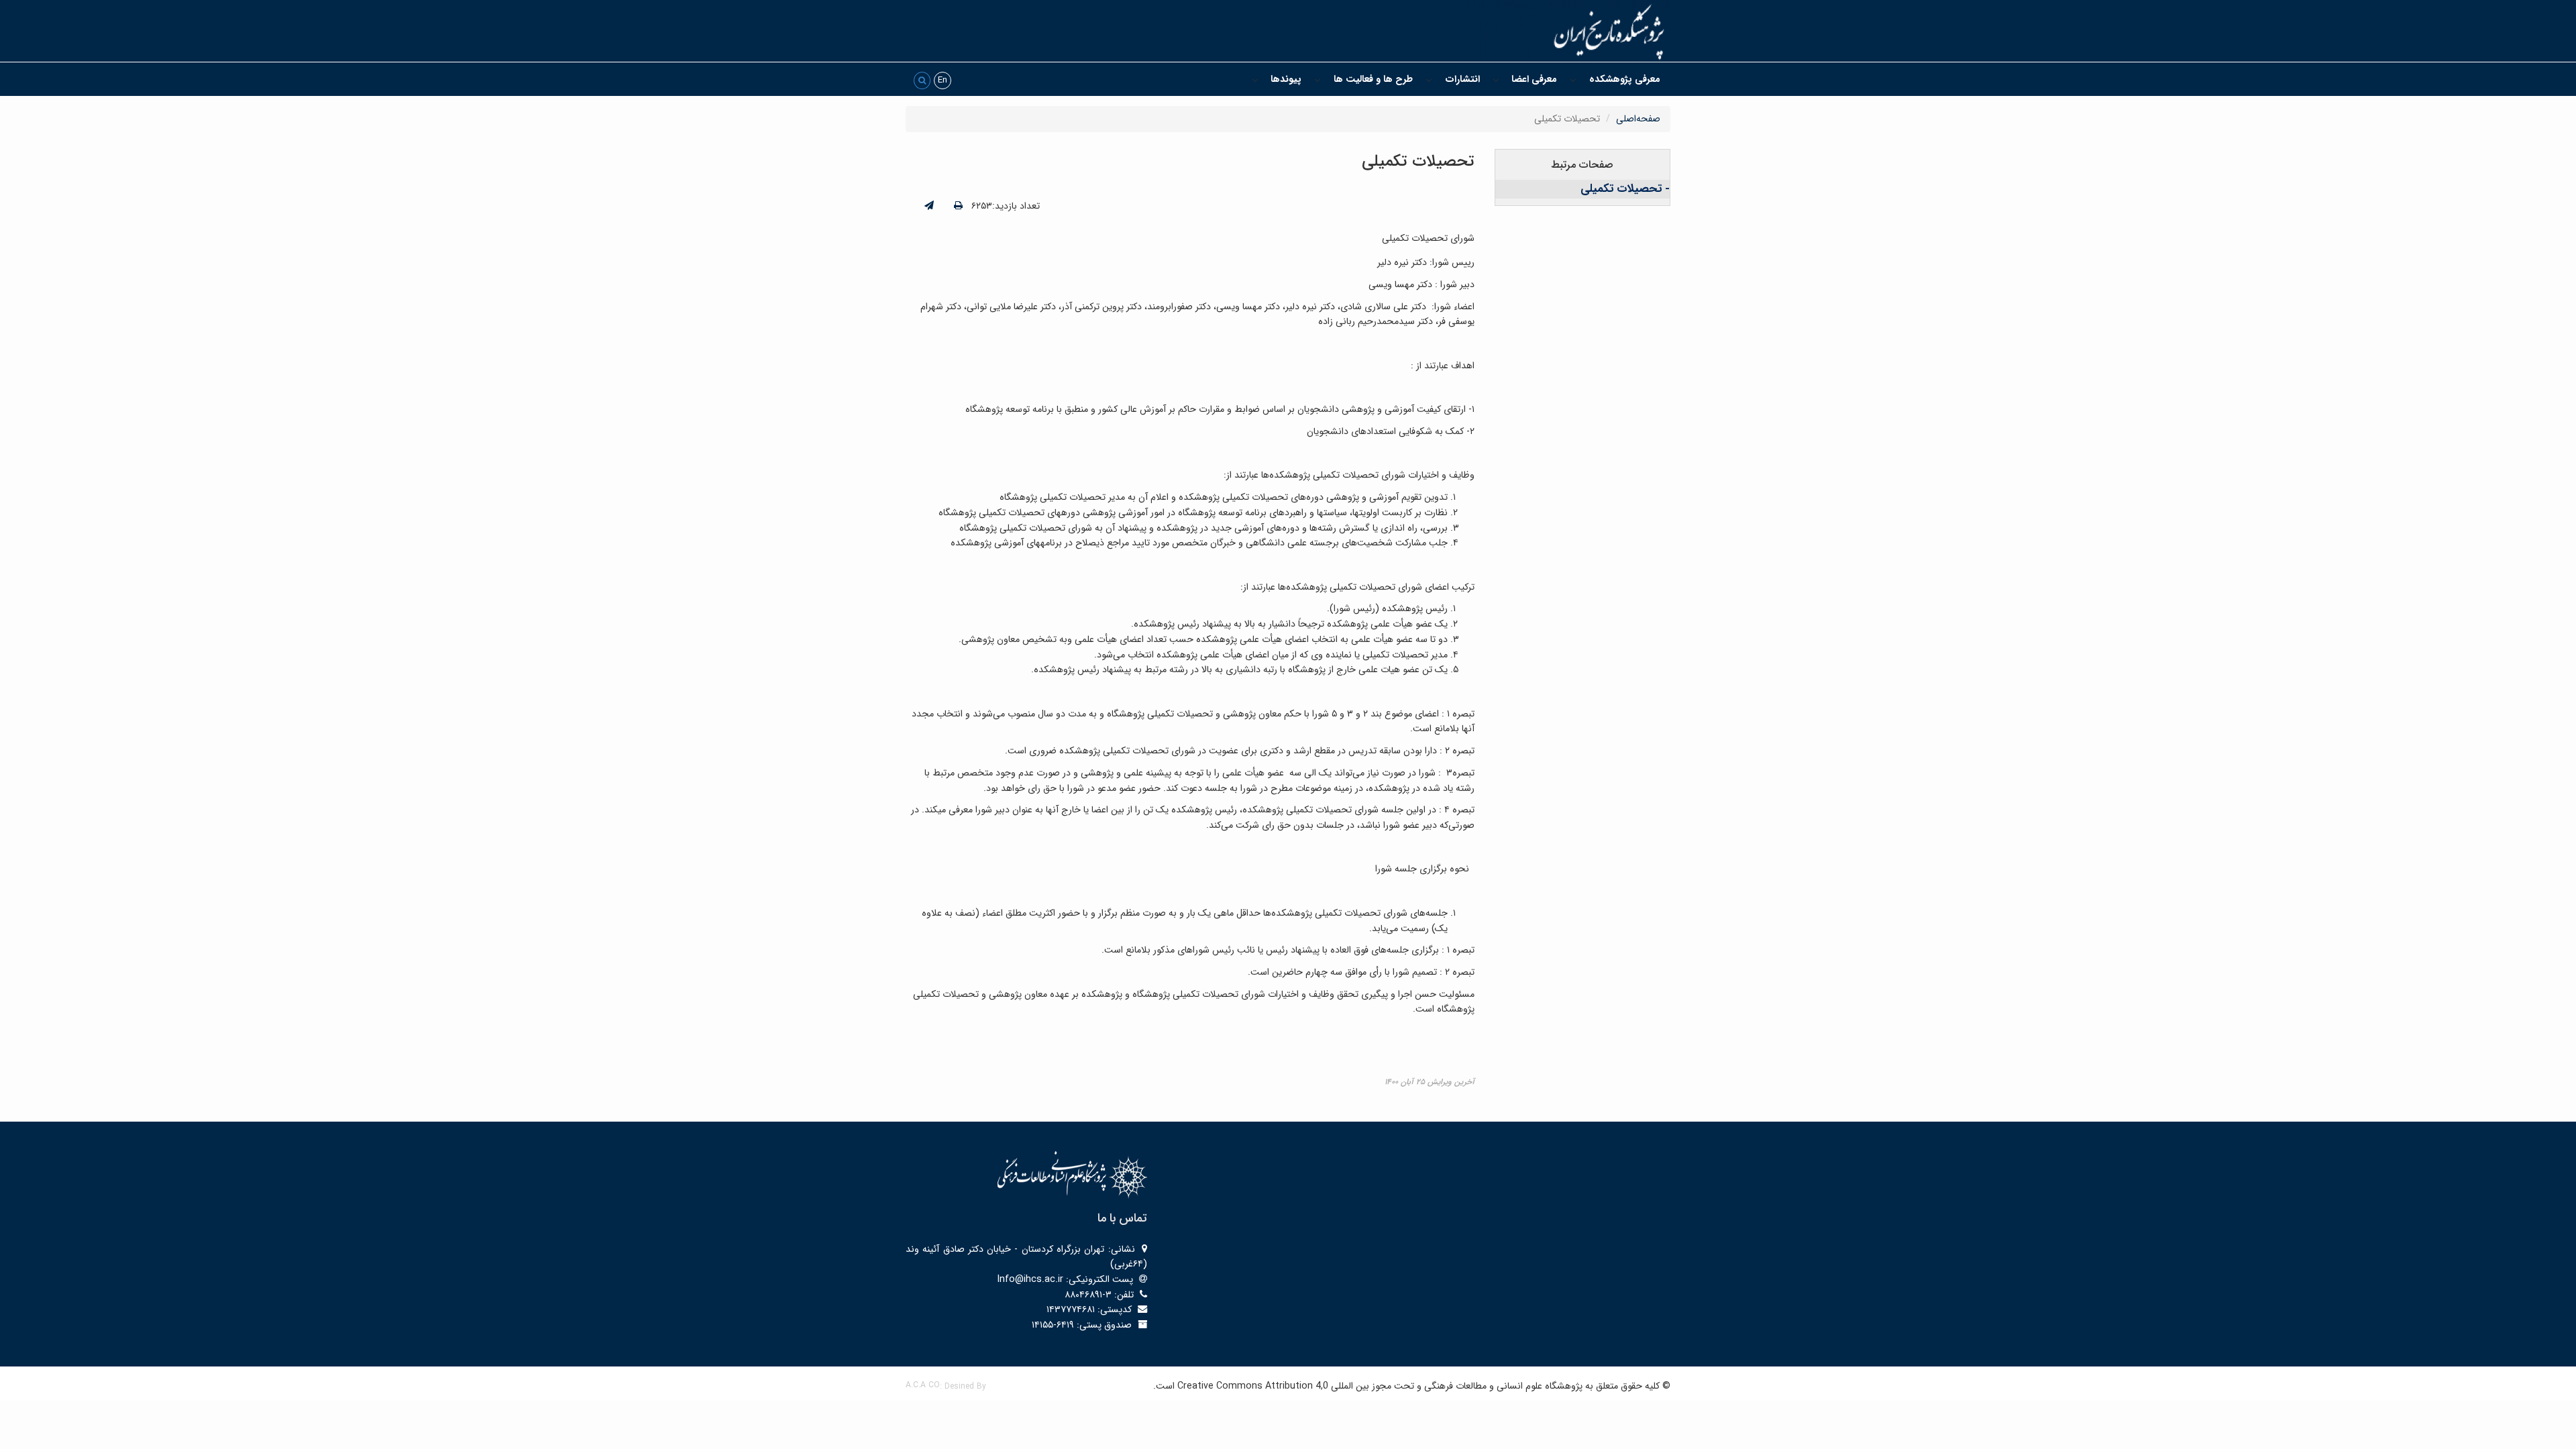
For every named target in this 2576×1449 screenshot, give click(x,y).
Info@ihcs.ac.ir (1030, 1279)
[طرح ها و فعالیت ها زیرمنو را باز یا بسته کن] (1318, 79)
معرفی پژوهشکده (1625, 79)
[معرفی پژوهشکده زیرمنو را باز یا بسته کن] (1573, 79)
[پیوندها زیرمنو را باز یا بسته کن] (1255, 79)
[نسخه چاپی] (958, 206)
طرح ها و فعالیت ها (1373, 79)
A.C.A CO (923, 1385)
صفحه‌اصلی (1638, 119)
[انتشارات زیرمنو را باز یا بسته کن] (1429, 79)
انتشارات (1462, 79)
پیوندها (1286, 79)
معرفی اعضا (1534, 79)
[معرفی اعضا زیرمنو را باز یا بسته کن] (1496, 79)
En (943, 80)
